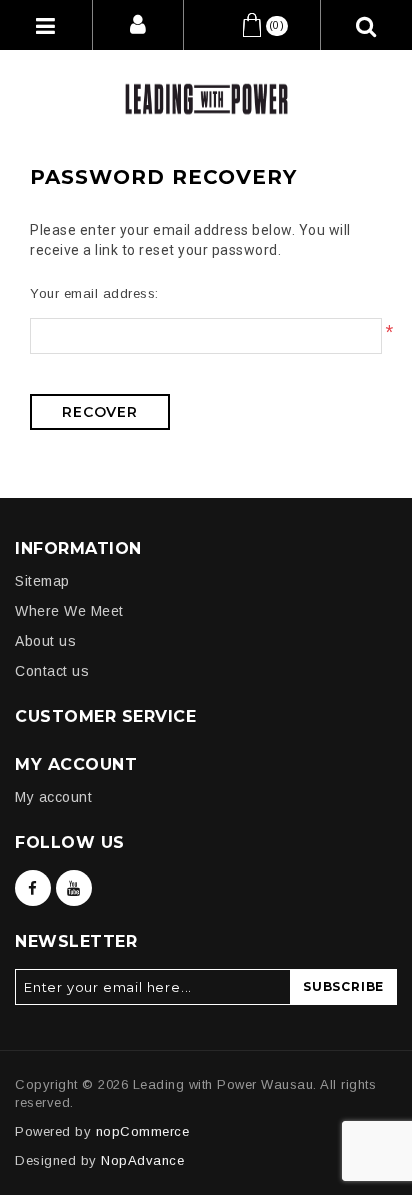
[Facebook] (33, 888)
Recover (100, 412)
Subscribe (343, 986)
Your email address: (94, 293)
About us (45, 641)
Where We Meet (69, 611)
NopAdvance (142, 1160)
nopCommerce (143, 1131)
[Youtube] (74, 888)
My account (53, 797)
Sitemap (42, 581)
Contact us (52, 671)
